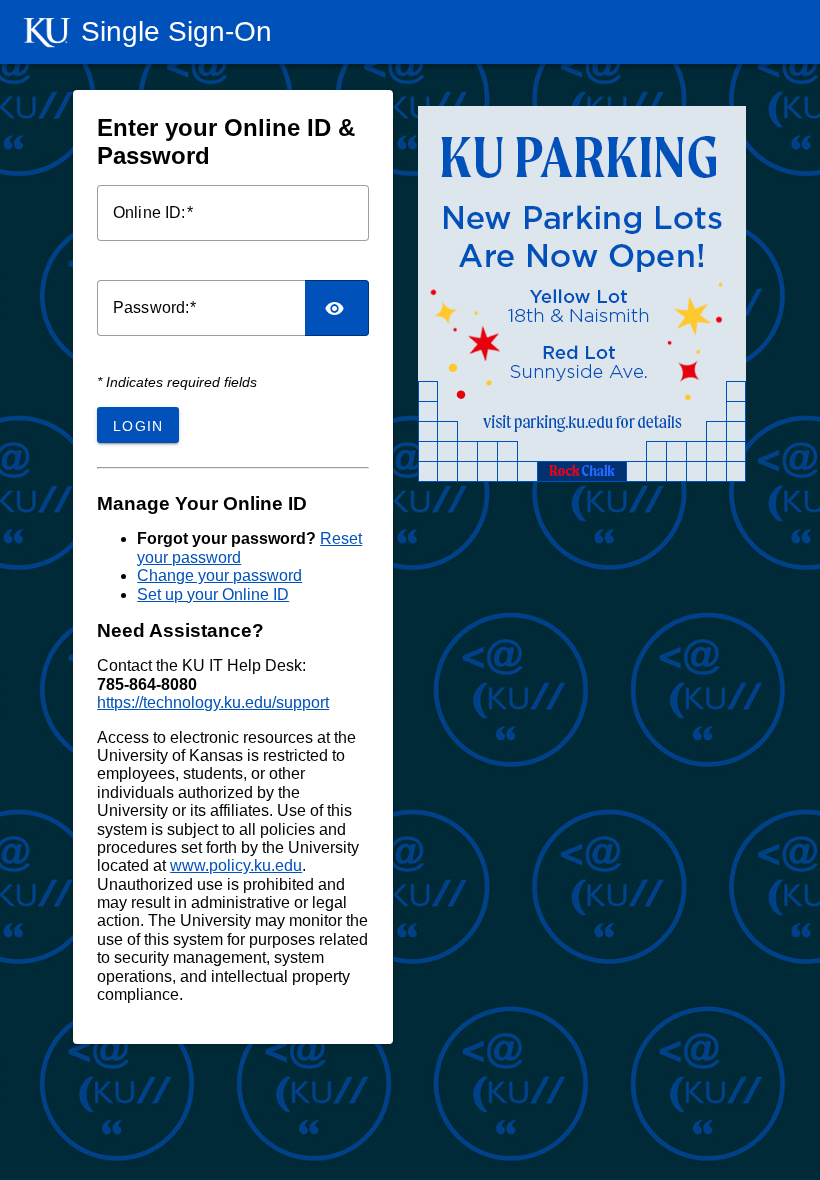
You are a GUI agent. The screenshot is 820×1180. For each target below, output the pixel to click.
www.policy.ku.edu (236, 865)
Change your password (219, 575)
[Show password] (337, 308)
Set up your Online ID (213, 594)
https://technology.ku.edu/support (213, 702)
